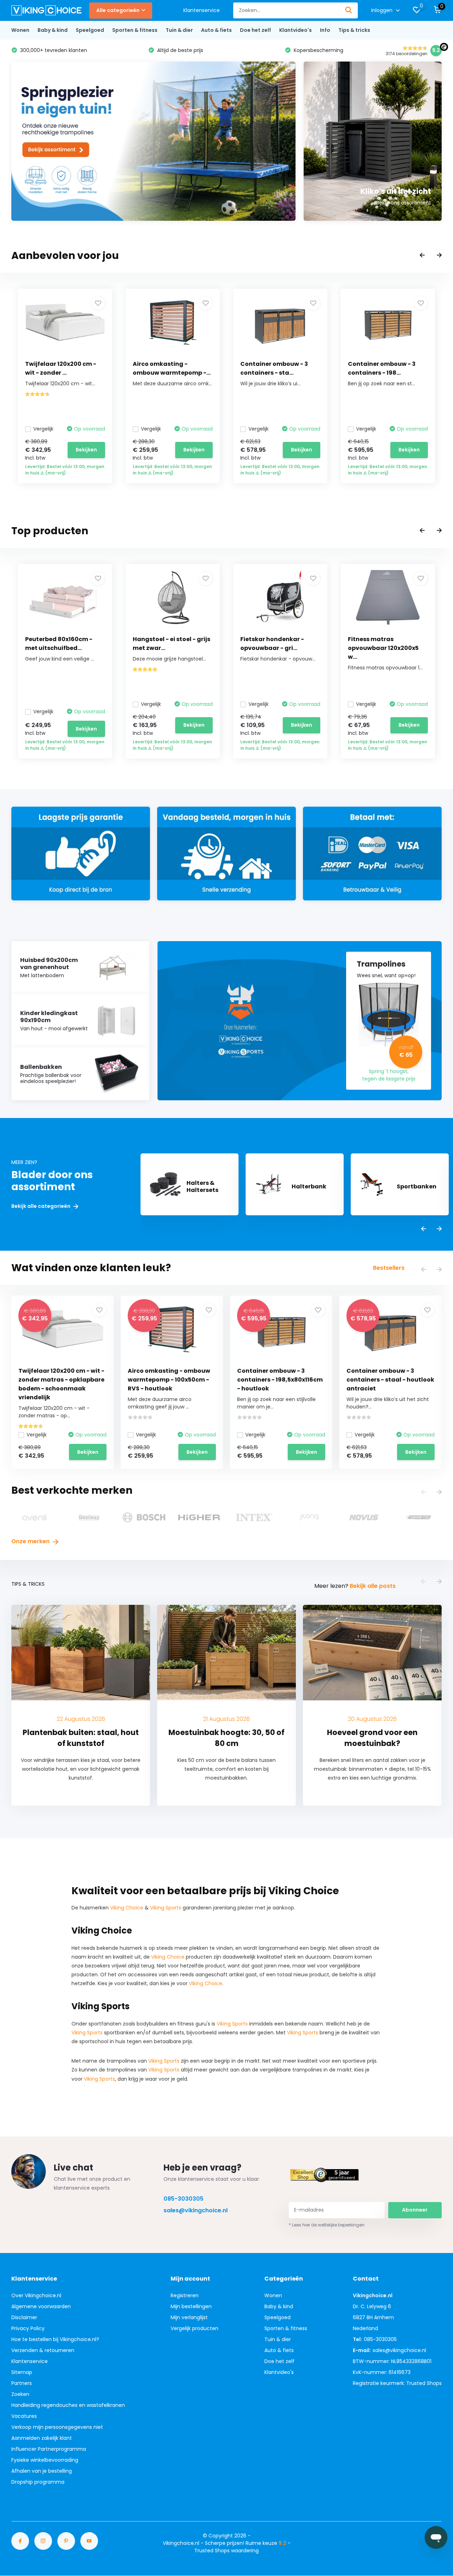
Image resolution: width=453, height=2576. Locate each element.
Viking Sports (166, 1908)
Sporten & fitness (135, 30)
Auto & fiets (216, 30)
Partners (22, 2383)
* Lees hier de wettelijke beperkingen (327, 2225)
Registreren (185, 2295)
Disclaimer (24, 2317)
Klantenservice (202, 10)
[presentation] (422, 256)
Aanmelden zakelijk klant (42, 2438)
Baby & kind (53, 30)
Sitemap (22, 2372)
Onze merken (31, 1541)
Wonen (20, 30)
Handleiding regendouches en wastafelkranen (68, 2405)
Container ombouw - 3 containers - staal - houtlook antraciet (390, 1380)
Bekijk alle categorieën (41, 1206)
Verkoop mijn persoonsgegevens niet (57, 2427)
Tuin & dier (179, 30)
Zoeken (20, 2394)
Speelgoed (90, 30)
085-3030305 (184, 2199)
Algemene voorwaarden (41, 2306)
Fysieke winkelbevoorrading (45, 2460)
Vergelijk (43, 429)
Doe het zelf (256, 30)
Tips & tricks (354, 30)
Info (325, 30)
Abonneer (415, 2210)
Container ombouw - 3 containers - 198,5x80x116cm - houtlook (280, 1380)
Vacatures (24, 2416)
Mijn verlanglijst (189, 2317)
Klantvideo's (296, 30)
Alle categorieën (118, 10)
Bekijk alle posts (373, 1586)
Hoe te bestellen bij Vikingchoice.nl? (55, 2339)
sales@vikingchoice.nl (196, 2210)
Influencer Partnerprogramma (49, 2449)
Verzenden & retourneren (43, 2350)
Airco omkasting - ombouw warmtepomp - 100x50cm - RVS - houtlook (169, 1380)
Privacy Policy (28, 2328)
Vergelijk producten (194, 2328)
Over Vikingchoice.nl (36, 2295)
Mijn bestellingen (191, 2306)
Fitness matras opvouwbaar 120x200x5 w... (383, 648)
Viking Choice (127, 1908)
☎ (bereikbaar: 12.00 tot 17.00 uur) (369, 50)
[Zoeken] (349, 10)
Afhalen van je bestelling (42, 2471)
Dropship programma (38, 2482)
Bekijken (86, 450)
